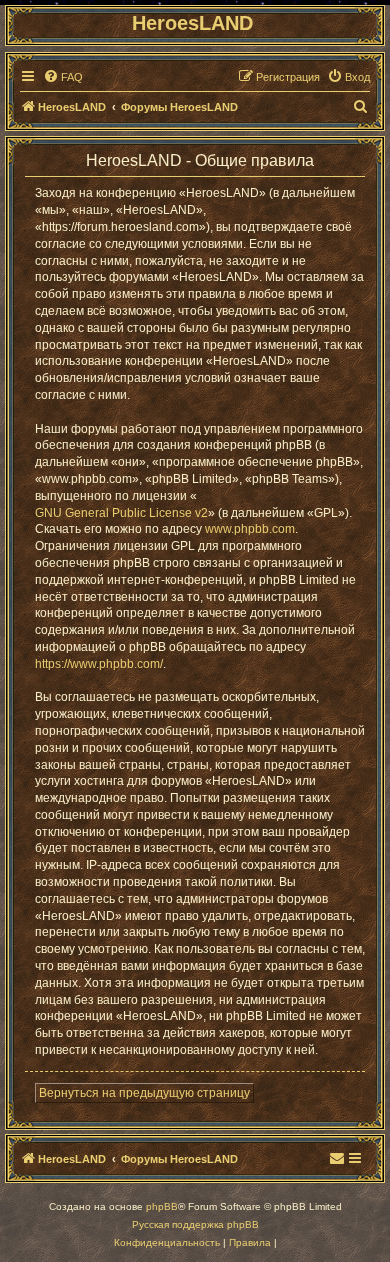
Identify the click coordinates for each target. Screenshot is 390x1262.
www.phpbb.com (250, 529)
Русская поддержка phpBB (195, 1224)
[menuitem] (63, 77)
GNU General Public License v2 (121, 513)
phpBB (162, 1206)
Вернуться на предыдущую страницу (144, 1093)
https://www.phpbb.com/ (99, 664)
